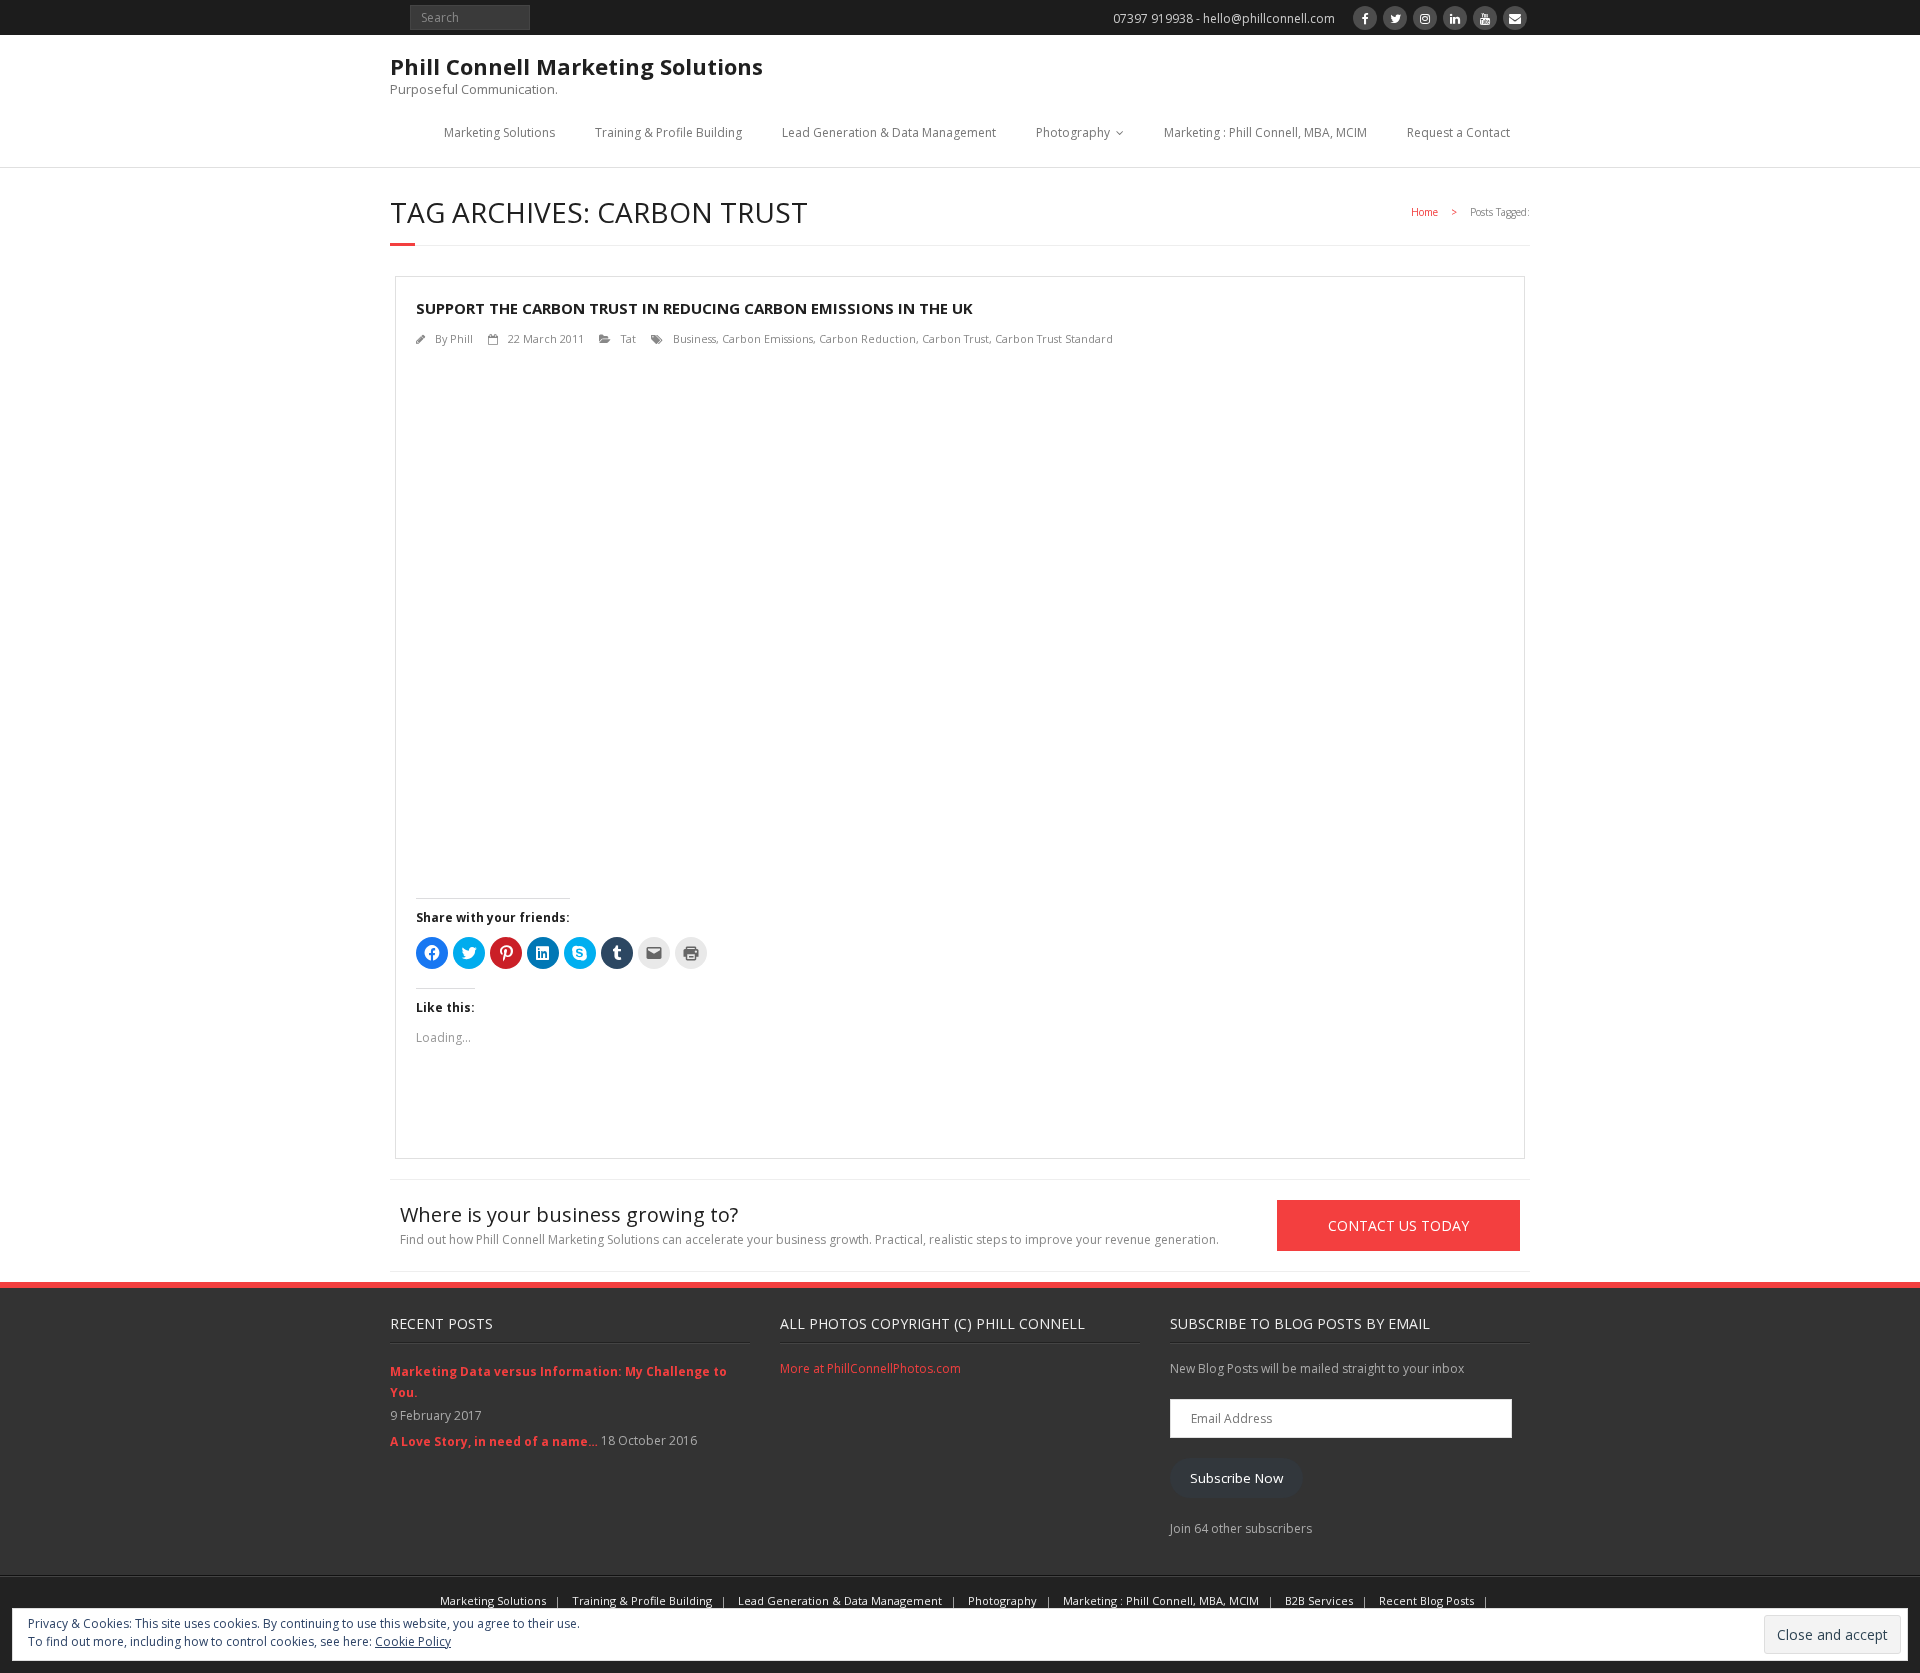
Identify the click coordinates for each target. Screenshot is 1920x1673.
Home (1424, 212)
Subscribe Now (1236, 1478)
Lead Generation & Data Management (889, 132)
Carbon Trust (955, 338)
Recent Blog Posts (1426, 1600)
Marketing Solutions (499, 132)
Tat (628, 338)
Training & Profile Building (668, 132)
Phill (461, 338)
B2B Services (1319, 1600)
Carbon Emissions (767, 338)
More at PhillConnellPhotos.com (870, 1368)
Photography (1073, 132)
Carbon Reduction (867, 338)
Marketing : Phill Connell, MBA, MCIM (1265, 132)
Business (694, 338)
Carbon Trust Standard (1054, 338)
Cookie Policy (413, 1641)
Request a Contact (1458, 132)
